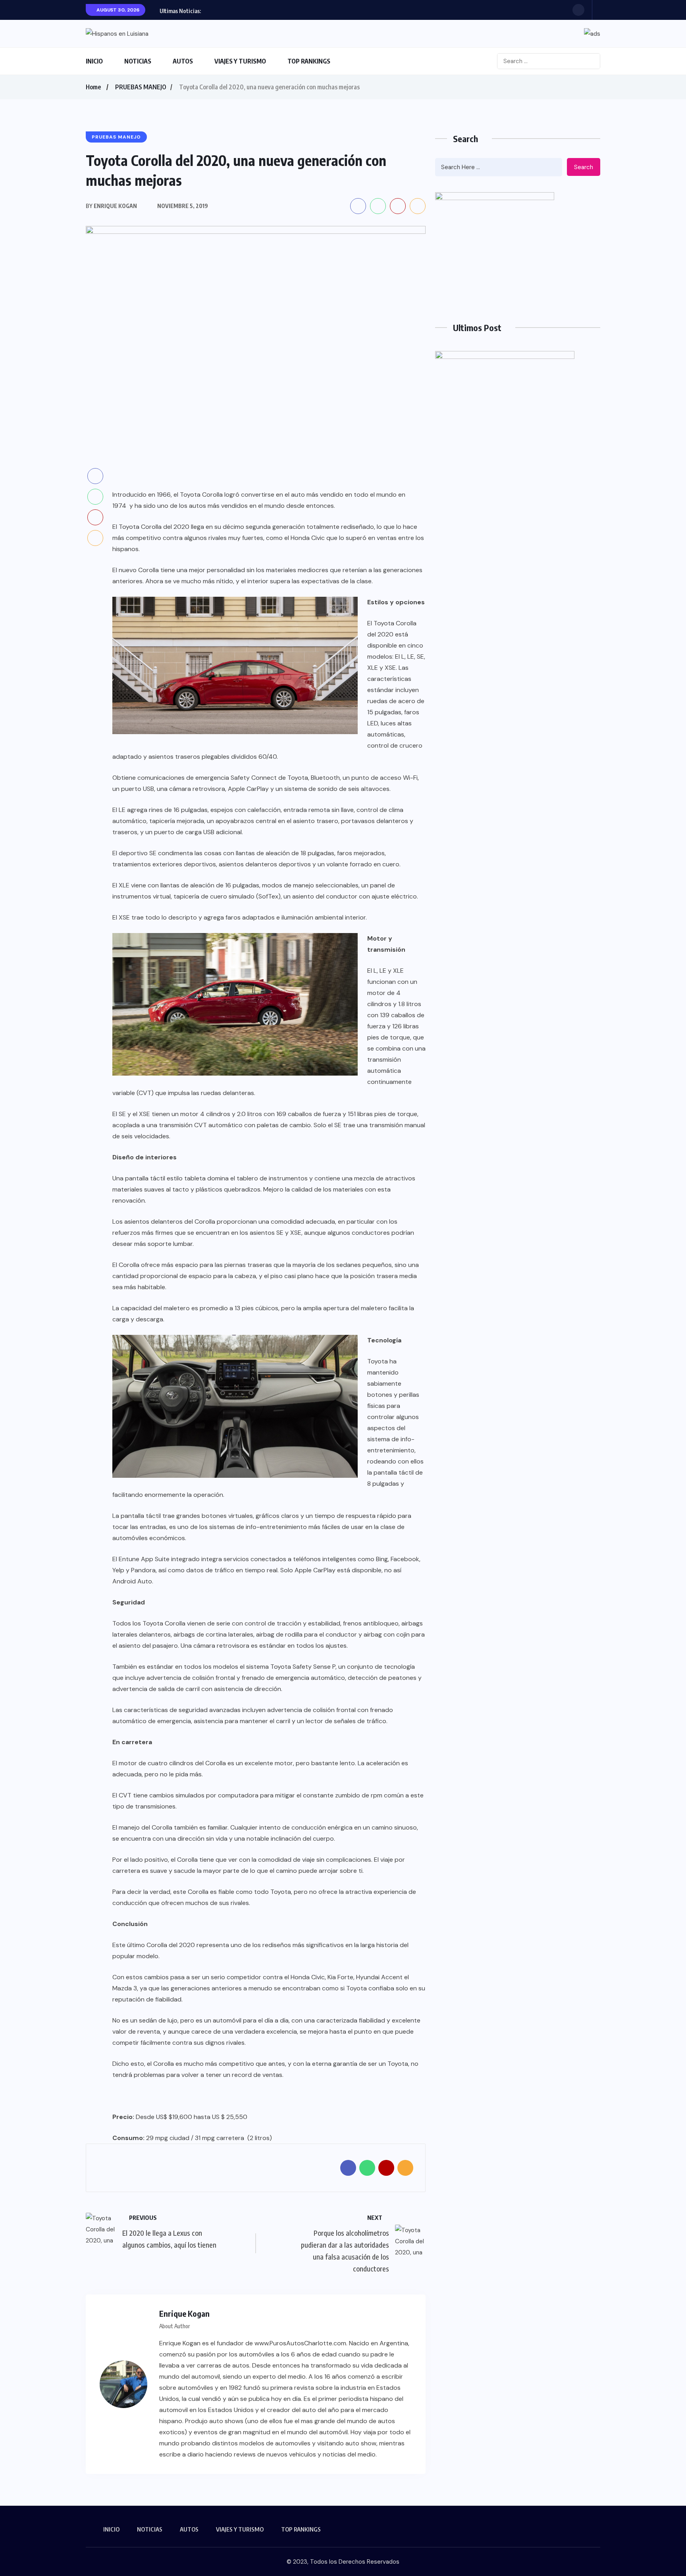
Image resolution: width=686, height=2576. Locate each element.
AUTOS (183, 61)
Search (584, 167)
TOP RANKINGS (309, 61)
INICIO (94, 61)
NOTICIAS (138, 61)
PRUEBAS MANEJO (141, 87)
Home (93, 87)
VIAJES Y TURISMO (240, 61)
